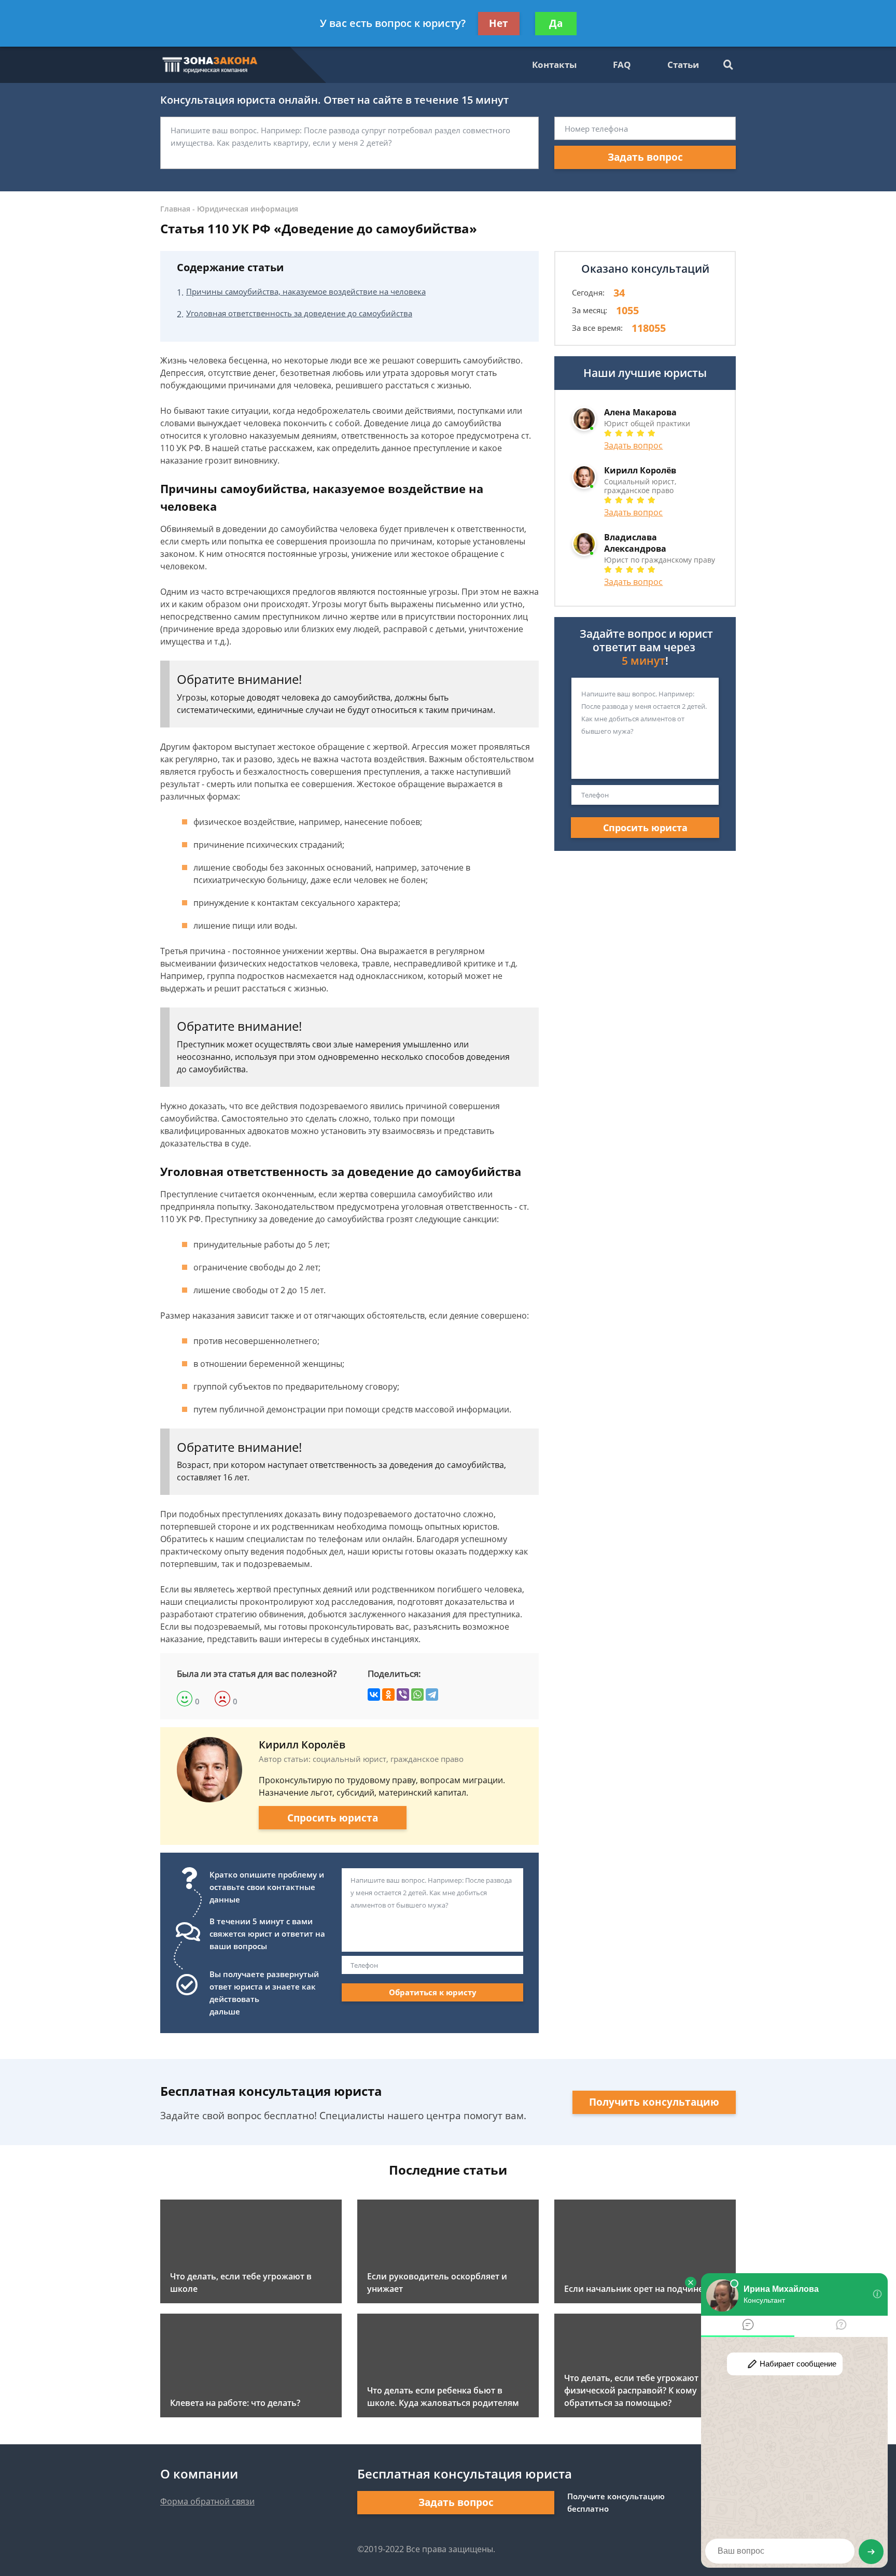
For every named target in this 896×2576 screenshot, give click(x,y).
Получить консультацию (654, 2102)
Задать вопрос (645, 157)
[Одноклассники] (388, 1695)
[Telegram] (432, 1695)
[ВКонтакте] (374, 1695)
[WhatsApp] (417, 1695)
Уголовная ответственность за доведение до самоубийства (299, 313)
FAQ (622, 65)
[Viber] (403, 1695)
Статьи (683, 65)
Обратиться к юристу (433, 1992)
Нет (499, 23)
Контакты (554, 65)
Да (556, 23)
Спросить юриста (333, 1818)
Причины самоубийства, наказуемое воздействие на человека (306, 291)
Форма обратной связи (207, 2501)
